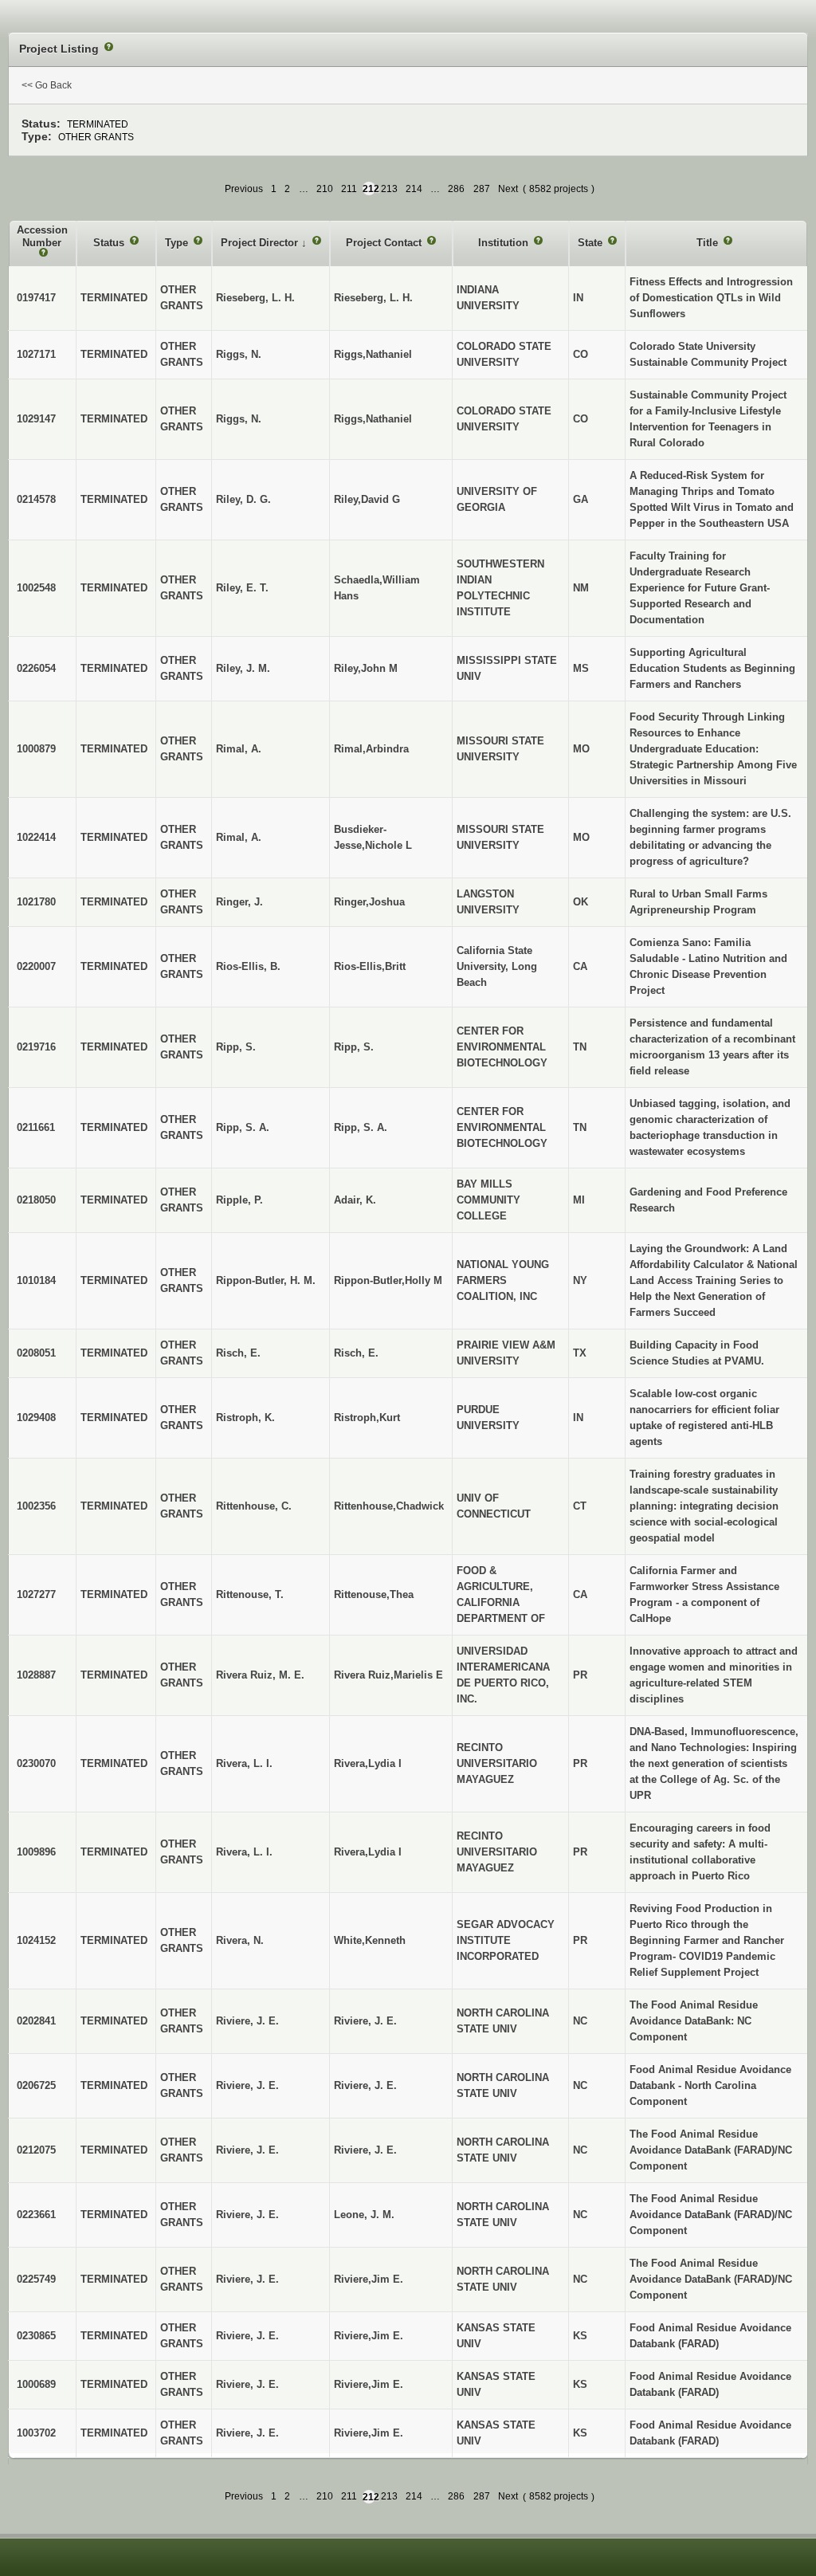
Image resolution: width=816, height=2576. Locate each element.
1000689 (36, 2384)
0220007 (36, 966)
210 (325, 189)
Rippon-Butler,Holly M (388, 1280)
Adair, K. (355, 1200)
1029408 (36, 1418)
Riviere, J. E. (365, 2021)
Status (110, 243)
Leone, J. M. (364, 2215)
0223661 (36, 2215)
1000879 (36, 749)
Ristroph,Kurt (367, 1418)
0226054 (36, 668)
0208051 (36, 1353)
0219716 (36, 1047)
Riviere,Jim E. (369, 2279)
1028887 (36, 1675)
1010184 (36, 1280)
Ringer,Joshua (369, 902)
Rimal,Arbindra (371, 749)
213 (389, 189)
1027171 (36, 354)
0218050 (36, 1200)
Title (709, 243)
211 (349, 189)
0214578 (36, 499)
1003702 (36, 2433)
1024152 (36, 1940)
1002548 (36, 588)
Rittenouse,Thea (374, 1594)
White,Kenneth (370, 1940)
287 (482, 189)
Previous (244, 189)
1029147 (36, 419)
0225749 (36, 2279)
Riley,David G (367, 499)
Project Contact (385, 243)
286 (456, 189)
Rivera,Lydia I (368, 1763)
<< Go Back (47, 85)
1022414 (36, 837)
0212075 (36, 2150)
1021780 (36, 902)
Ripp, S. (354, 1047)
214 (414, 189)
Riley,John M (366, 668)
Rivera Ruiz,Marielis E (388, 1675)
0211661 (36, 1127)
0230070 (36, 1763)
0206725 (36, 2085)
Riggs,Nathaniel (373, 354)
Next (508, 189)
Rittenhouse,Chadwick (389, 1506)
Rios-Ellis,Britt (370, 966)
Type (178, 243)
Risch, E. (356, 1353)
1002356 (36, 1506)
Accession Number (42, 236)
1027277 (36, 1594)
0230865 (36, 2336)
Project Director (261, 243)
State (592, 243)
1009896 (36, 1852)
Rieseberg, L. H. (373, 298)
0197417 (36, 298)
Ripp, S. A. (361, 1127)
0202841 (36, 2021)
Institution (505, 243)
